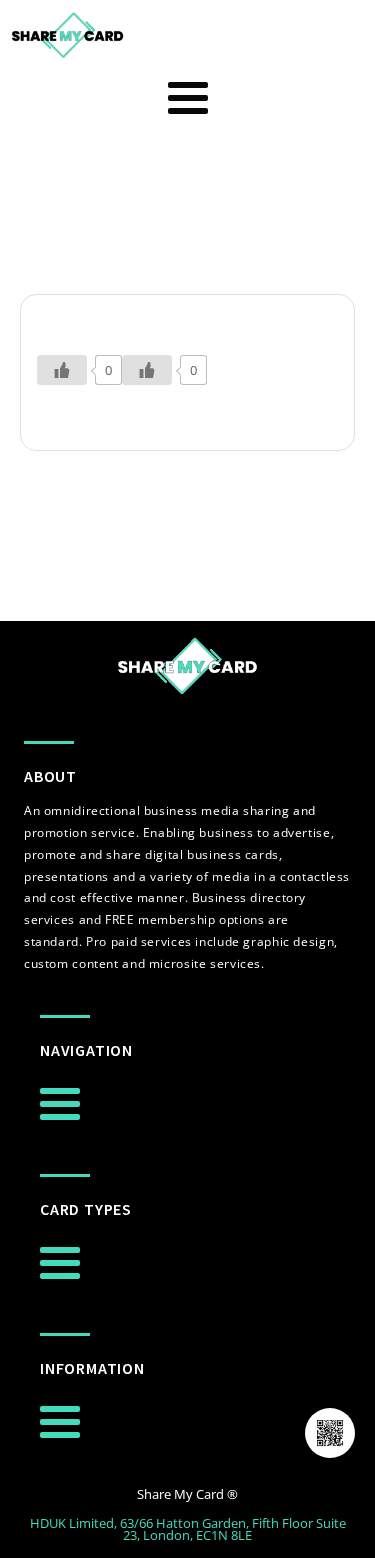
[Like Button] (62, 370)
